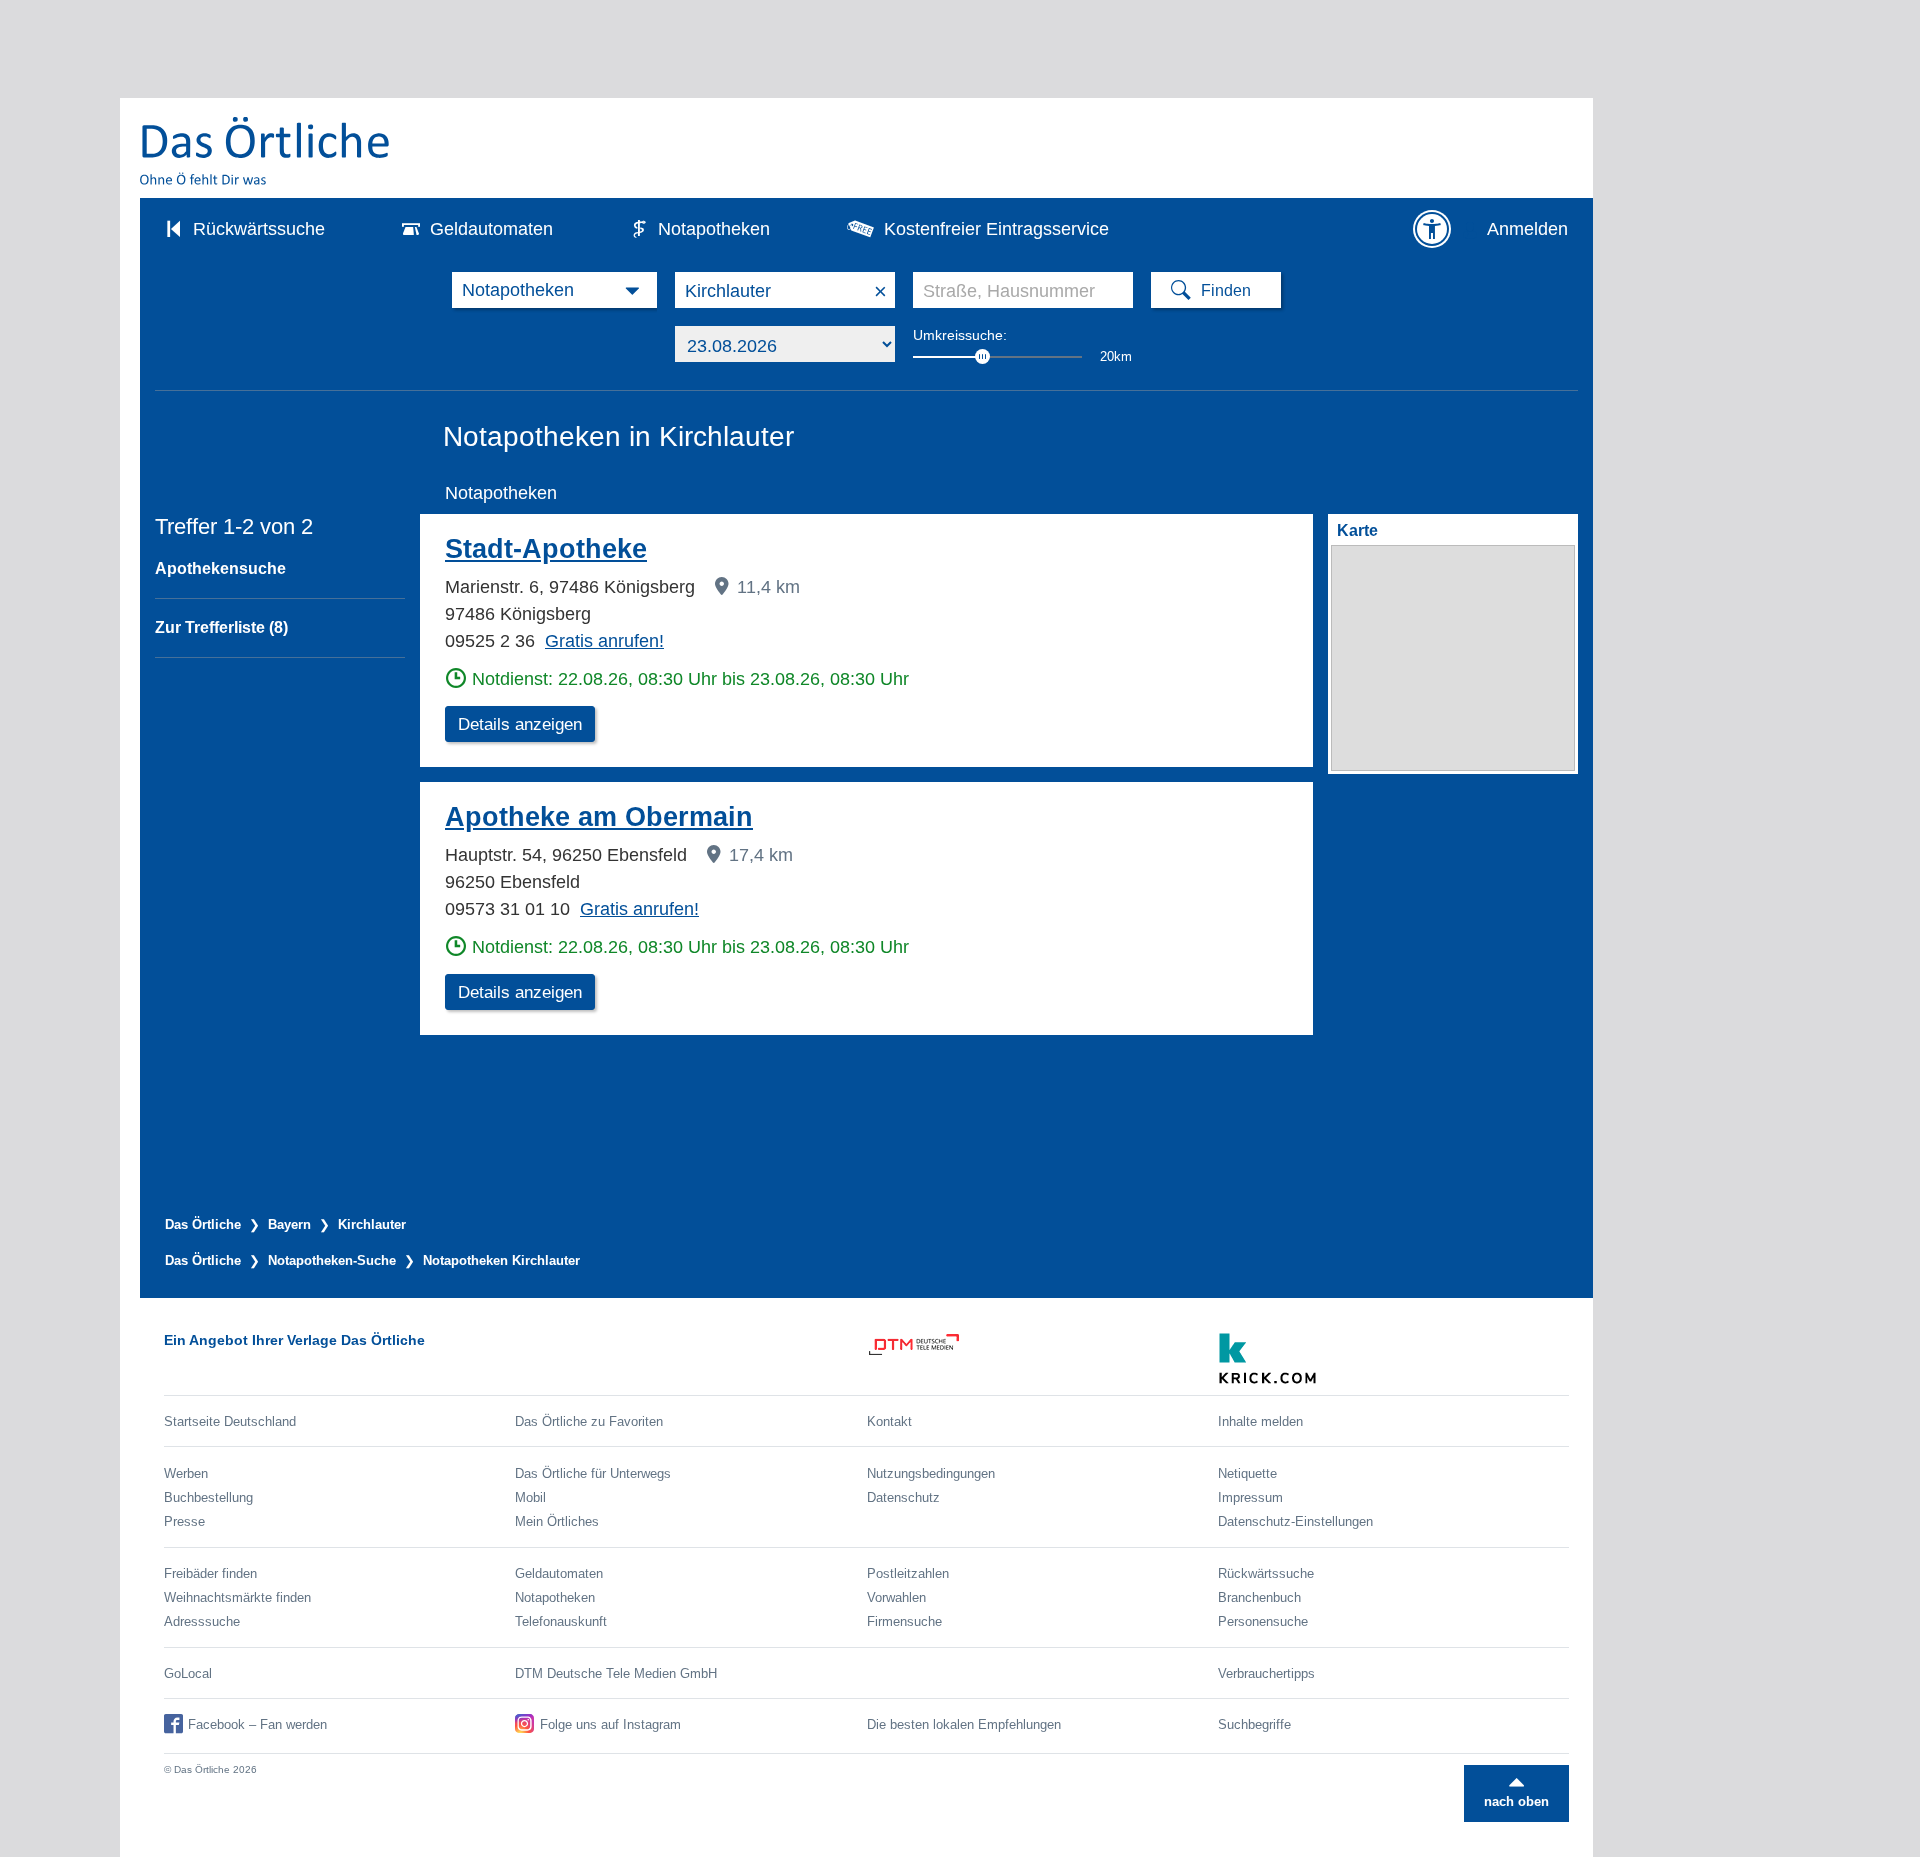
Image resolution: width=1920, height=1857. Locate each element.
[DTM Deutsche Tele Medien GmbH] (1042, 1358)
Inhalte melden (1260, 1421)
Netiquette (1247, 1473)
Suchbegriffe (1254, 1724)
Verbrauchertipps (1266, 1673)
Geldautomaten (491, 229)
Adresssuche (202, 1621)
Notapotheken (714, 229)
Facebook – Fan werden (257, 1724)
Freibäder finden (210, 1573)
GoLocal (188, 1673)
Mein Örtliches (557, 1521)
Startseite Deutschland (230, 1421)
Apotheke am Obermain (599, 817)
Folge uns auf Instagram (610, 1724)
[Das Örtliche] (266, 150)
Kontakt (889, 1421)
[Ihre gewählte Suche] (554, 290)
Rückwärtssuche (259, 229)
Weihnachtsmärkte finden (237, 1597)
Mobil (530, 1497)
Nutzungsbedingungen (931, 1473)
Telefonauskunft (561, 1621)
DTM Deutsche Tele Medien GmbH (616, 1673)
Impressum (1250, 1497)
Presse (184, 1521)
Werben (186, 1473)
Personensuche (1263, 1621)
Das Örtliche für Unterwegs (593, 1473)
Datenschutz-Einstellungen (1295, 1521)
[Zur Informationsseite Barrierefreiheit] (1432, 229)
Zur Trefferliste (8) (221, 627)
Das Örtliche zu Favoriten (589, 1421)
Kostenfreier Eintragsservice (996, 229)
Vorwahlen (896, 1597)
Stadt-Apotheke (546, 549)
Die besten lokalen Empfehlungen (964, 1724)
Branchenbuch (1259, 1597)
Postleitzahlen (908, 1573)
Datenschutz (903, 1497)
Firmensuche (904, 1621)
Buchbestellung (208, 1497)
